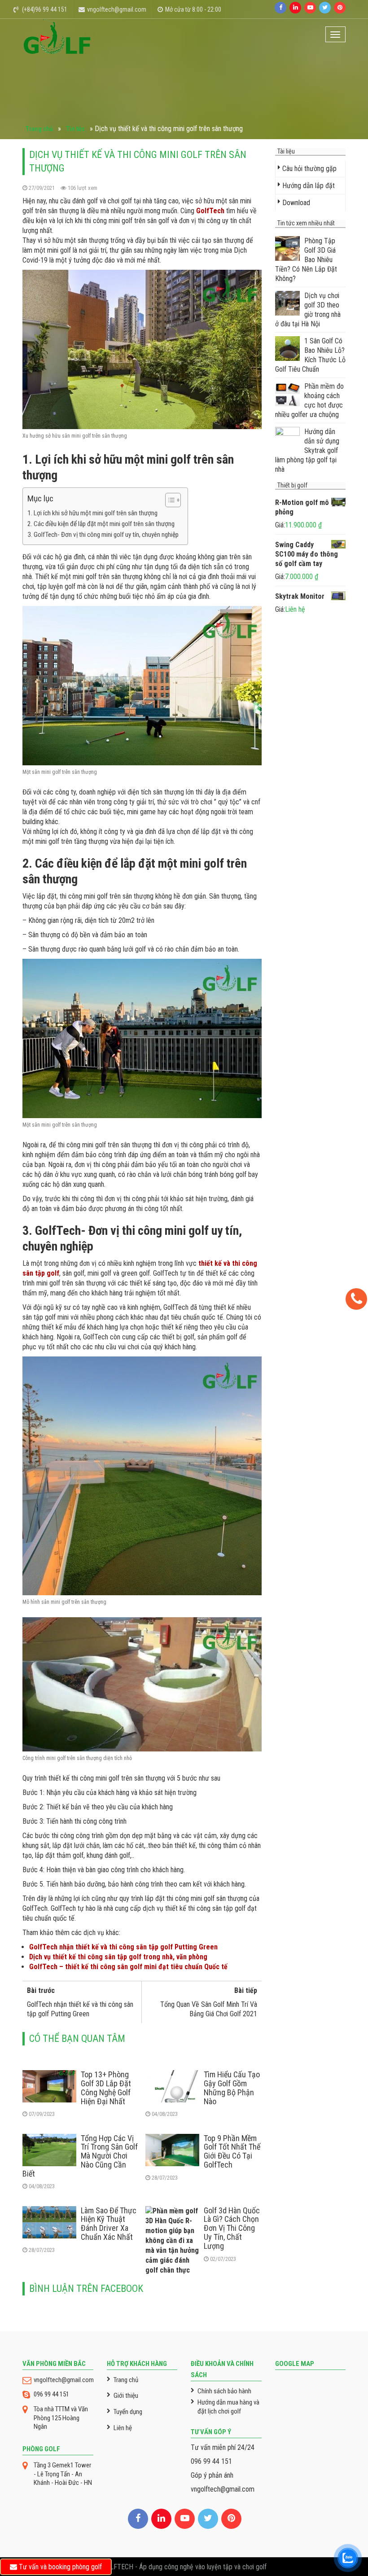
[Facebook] (280, 8)
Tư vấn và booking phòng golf (59, 2567)
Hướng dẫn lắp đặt (309, 186)
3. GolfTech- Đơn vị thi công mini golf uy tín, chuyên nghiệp (103, 535)
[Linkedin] (295, 8)
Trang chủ (39, 129)
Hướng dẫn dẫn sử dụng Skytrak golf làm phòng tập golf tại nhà (307, 450)
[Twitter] (325, 8)
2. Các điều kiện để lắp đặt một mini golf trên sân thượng (101, 524)
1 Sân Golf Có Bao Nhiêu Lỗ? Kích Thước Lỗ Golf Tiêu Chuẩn (310, 355)
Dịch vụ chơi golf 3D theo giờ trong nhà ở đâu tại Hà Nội (308, 310)
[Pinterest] (340, 8)
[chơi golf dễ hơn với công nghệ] (57, 36)
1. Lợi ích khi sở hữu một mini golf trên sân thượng (92, 513)
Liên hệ (123, 2428)
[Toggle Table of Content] (169, 500)
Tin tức (75, 129)
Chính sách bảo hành (224, 2391)
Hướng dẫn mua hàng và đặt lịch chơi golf (228, 2407)
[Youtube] (310, 8)
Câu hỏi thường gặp (309, 169)
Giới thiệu (126, 2396)
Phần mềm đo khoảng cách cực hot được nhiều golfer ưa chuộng (309, 400)
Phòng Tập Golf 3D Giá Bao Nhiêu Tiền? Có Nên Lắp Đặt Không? (306, 260)
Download (296, 203)
